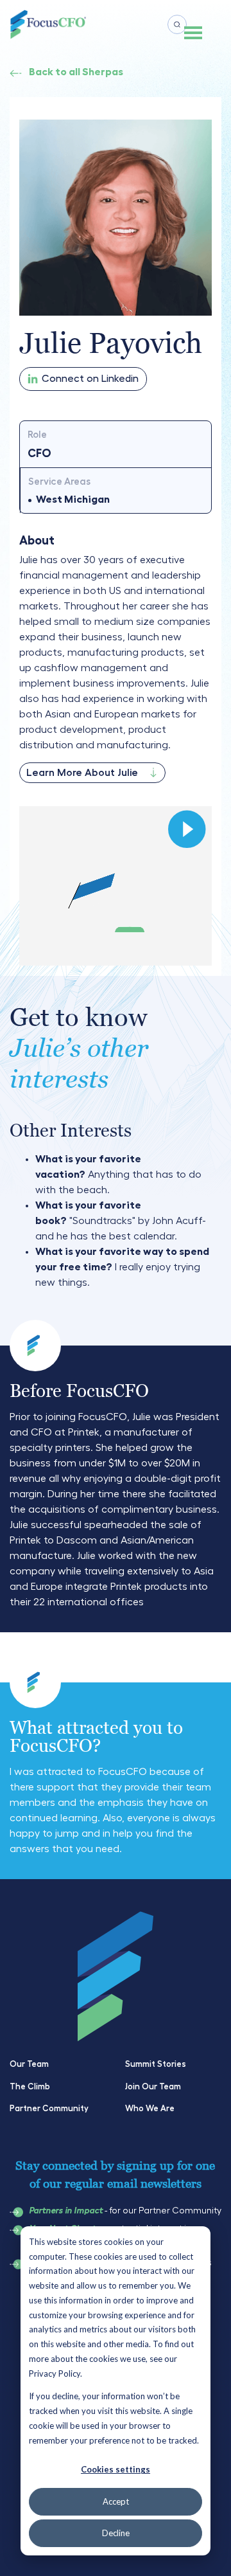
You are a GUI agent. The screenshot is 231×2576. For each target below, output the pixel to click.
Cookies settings (116, 2469)
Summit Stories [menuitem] (156, 2064)
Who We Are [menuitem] (150, 2108)
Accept (116, 2501)
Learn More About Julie (82, 773)
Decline (116, 2533)
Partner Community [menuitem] (49, 2108)
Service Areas (59, 482)
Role (37, 435)
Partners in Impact (66, 2211)
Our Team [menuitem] (29, 2064)
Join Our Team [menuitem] (153, 2086)
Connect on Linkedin (90, 379)
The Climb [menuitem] (30, 2086)
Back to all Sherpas (76, 72)
